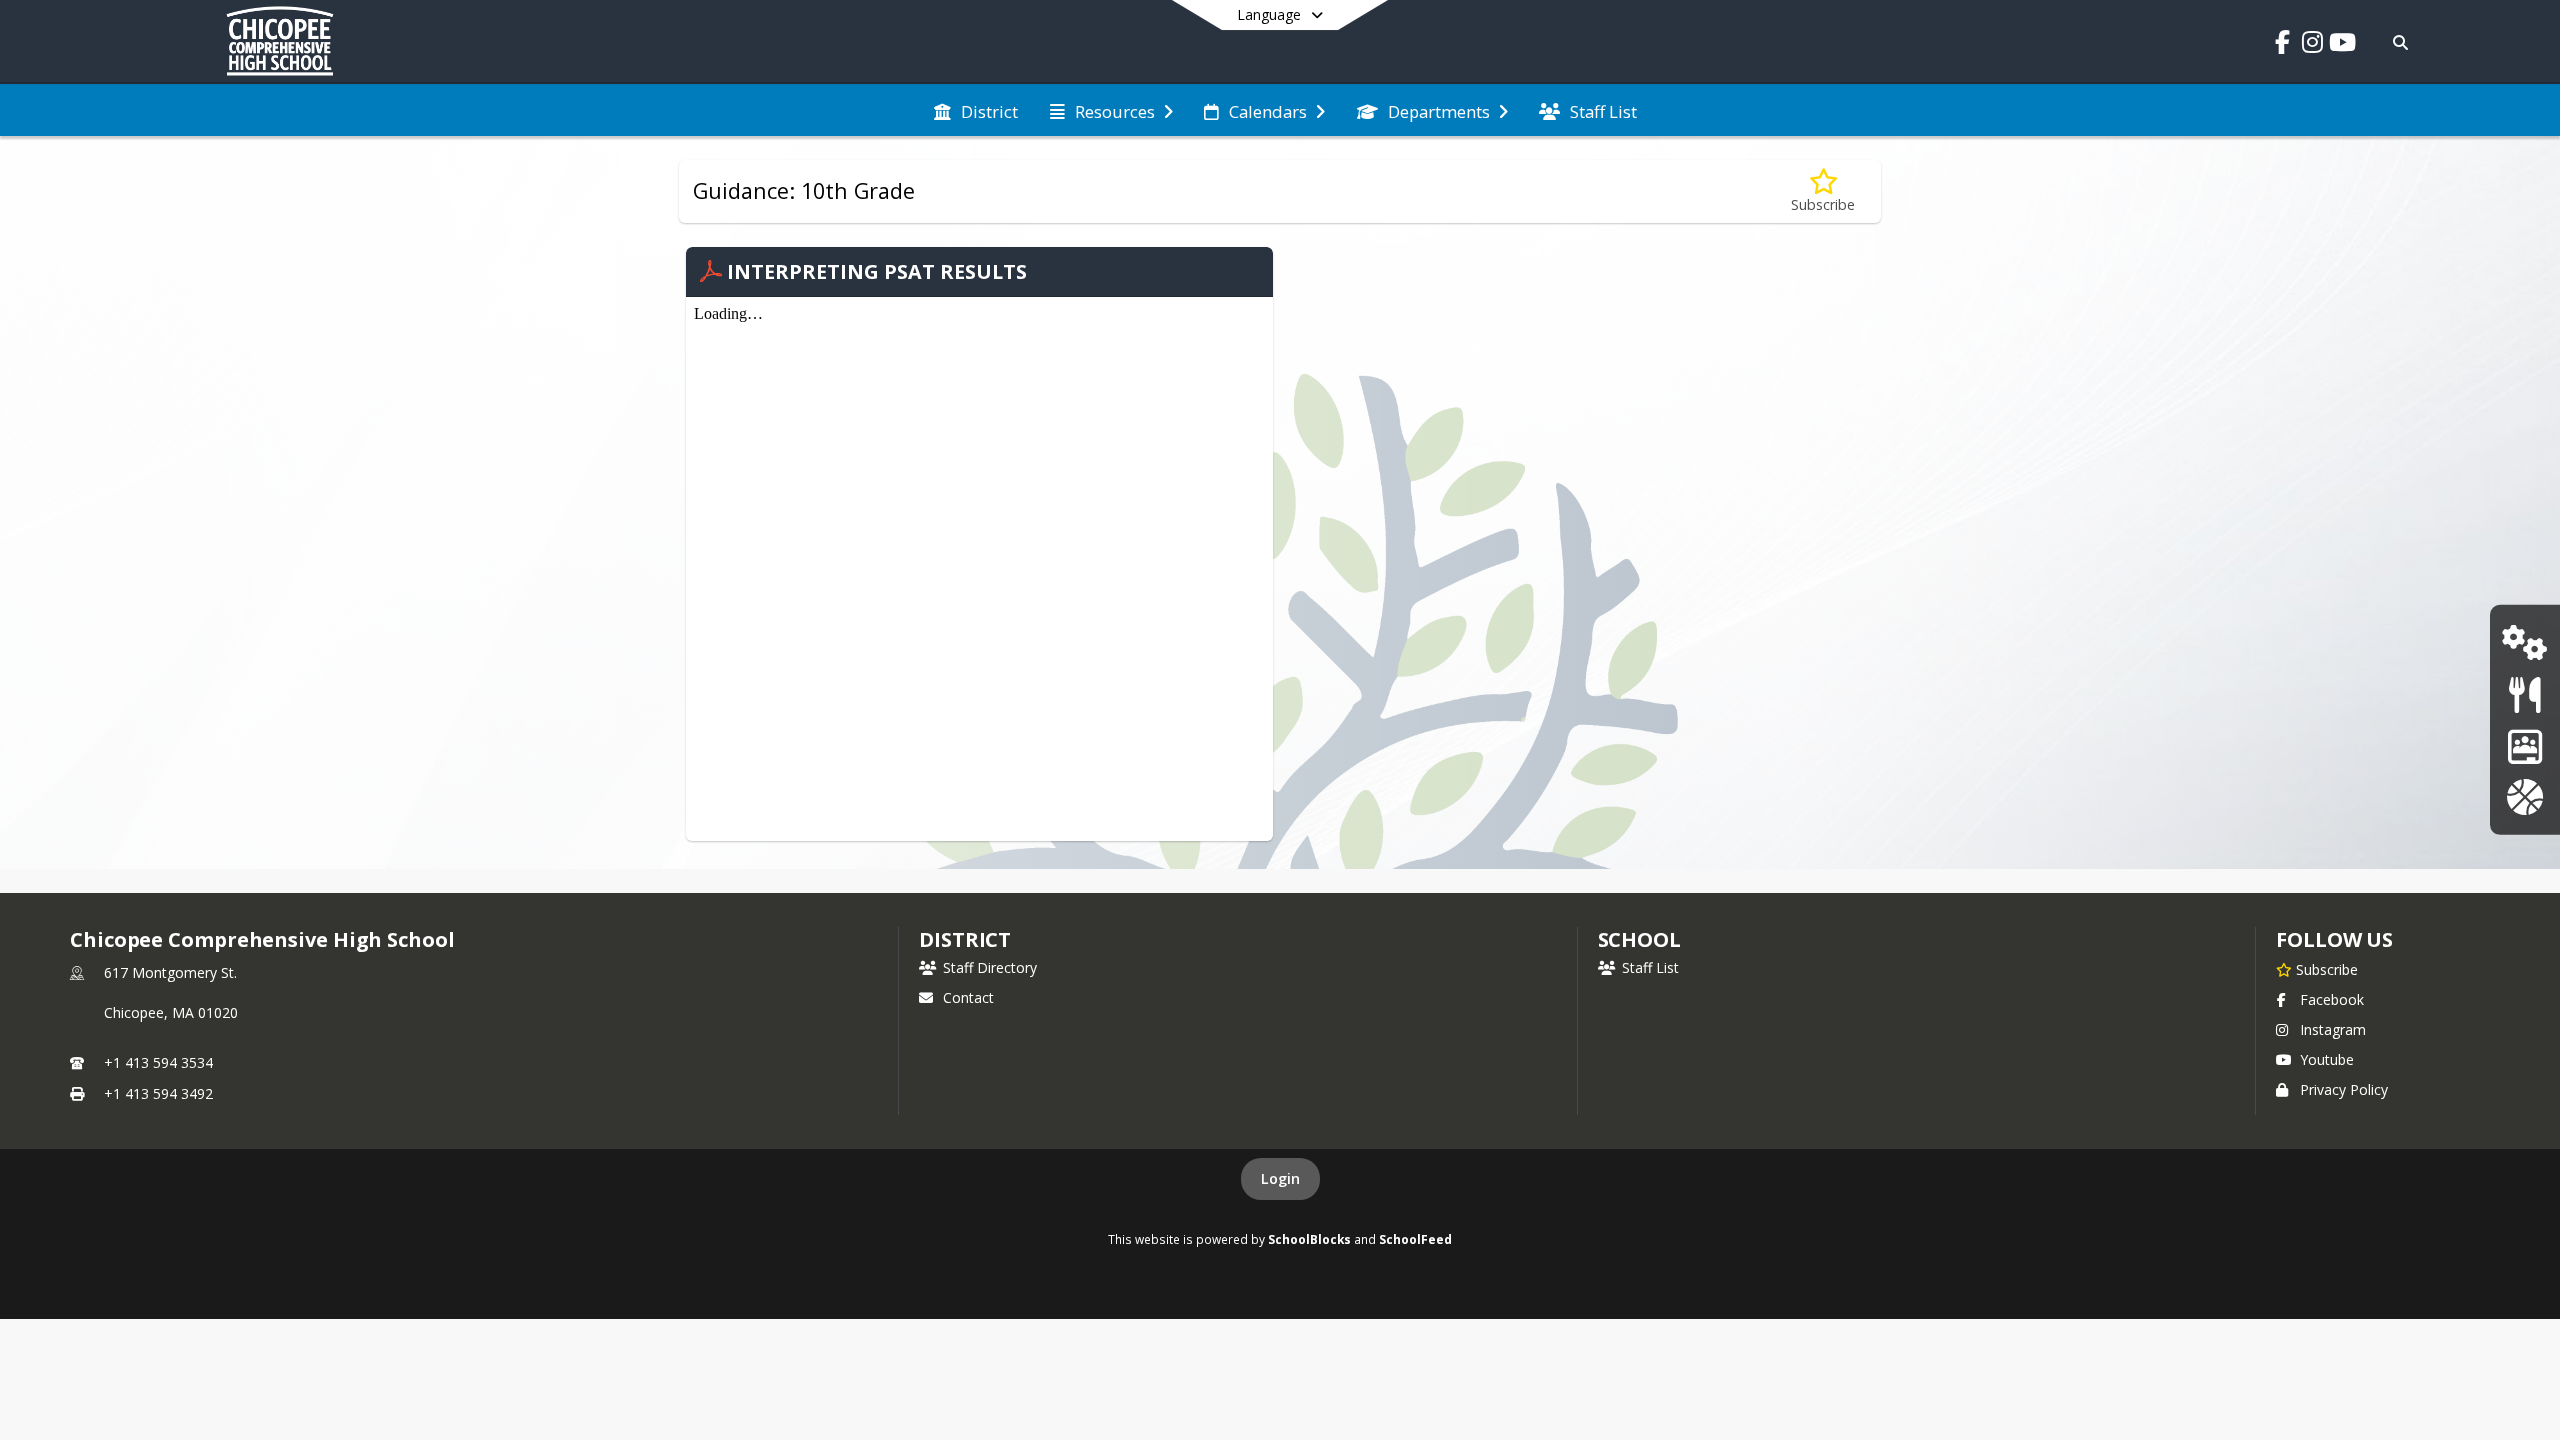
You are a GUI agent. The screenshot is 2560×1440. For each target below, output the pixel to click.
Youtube (2327, 1059)
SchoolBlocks (1309, 1239)
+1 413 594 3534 (158, 1062)
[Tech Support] (2524, 642)
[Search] (2397, 42)
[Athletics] (2524, 796)
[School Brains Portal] (2525, 745)
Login (1280, 1178)
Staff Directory (990, 967)
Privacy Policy (2344, 1089)
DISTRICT (965, 939)
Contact (968, 997)
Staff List (1650, 967)
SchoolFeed (1415, 1239)
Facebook (2332, 999)
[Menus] (2524, 694)
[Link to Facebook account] (2282, 45)
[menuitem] (976, 110)
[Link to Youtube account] (2342, 45)
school (1639, 939)
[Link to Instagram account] (2312, 45)
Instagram (2333, 1029)
